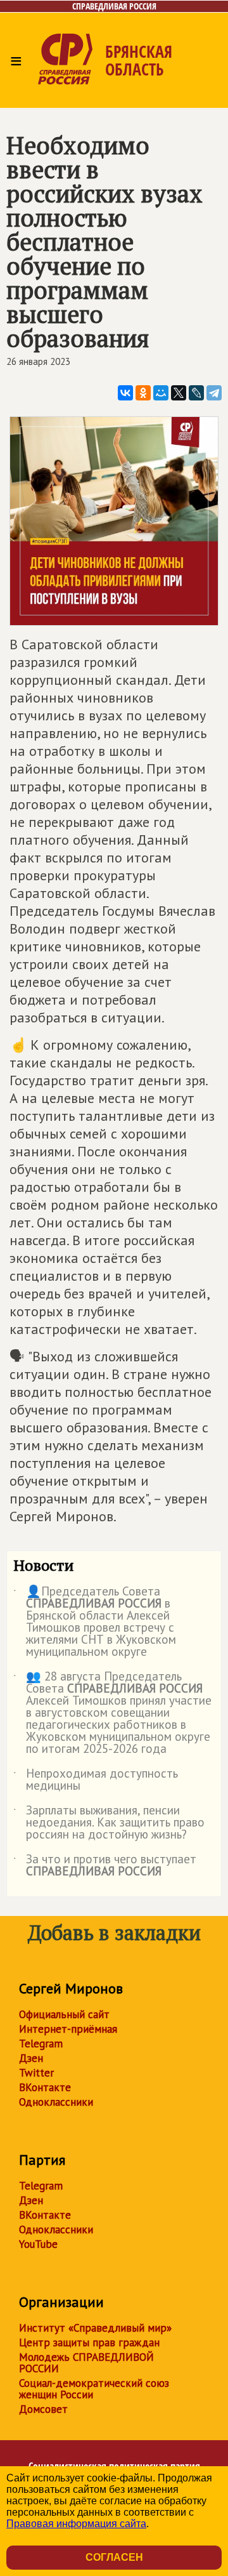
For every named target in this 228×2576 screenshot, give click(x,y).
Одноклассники (56, 2102)
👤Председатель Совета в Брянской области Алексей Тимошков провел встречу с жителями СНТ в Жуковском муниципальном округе (95, 1622)
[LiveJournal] (196, 393)
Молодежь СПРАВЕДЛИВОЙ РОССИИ (86, 2363)
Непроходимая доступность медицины (96, 1780)
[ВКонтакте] (125, 393)
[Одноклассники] (143, 393)
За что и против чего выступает (105, 1866)
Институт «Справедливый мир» (95, 2328)
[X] (179, 393)
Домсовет (43, 2409)
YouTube (38, 2244)
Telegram (41, 2044)
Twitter (36, 2073)
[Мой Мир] (161, 393)
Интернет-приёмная (68, 2029)
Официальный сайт (64, 2014)
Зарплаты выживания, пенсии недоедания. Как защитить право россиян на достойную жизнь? (109, 1823)
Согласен (114, 2557)
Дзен (31, 2058)
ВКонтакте (45, 2087)
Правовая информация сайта (76, 2524)
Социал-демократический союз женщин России (94, 2389)
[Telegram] (214, 393)
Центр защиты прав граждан (89, 2342)
